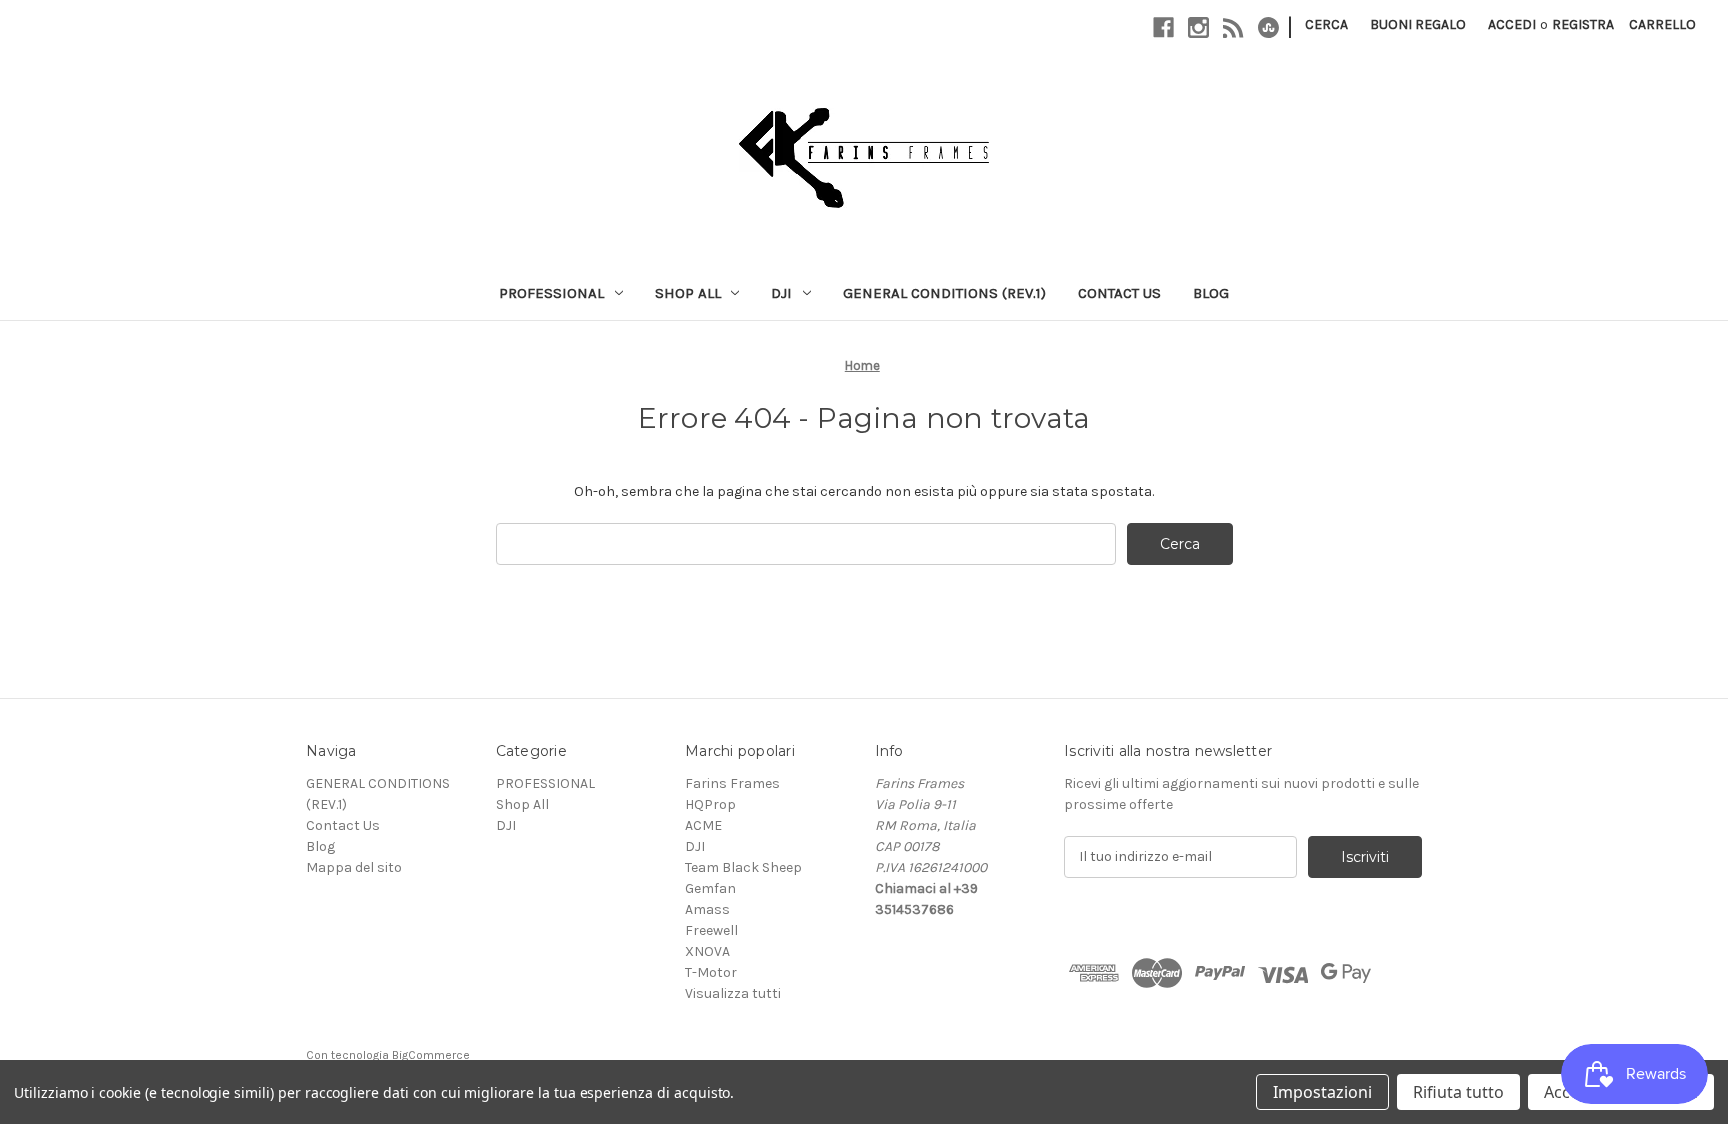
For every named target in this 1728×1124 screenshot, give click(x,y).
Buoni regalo (1418, 24)
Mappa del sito (354, 867)
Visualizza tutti (733, 993)
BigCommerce (431, 1055)
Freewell (711, 930)
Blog (1211, 293)
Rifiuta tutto (1458, 1092)
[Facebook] (1163, 27)
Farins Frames (732, 783)
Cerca (1326, 24)
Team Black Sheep (743, 867)
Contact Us (1119, 293)
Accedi (1512, 24)
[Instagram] (1198, 27)
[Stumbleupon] (1268, 27)
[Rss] (1233, 27)
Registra (1583, 24)
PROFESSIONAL (551, 293)
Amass (707, 909)
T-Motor (711, 972)
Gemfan (710, 888)
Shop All (688, 293)
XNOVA (707, 951)
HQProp (710, 804)
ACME (703, 825)
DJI (781, 293)
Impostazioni (1322, 1092)
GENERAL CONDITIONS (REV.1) (944, 293)
